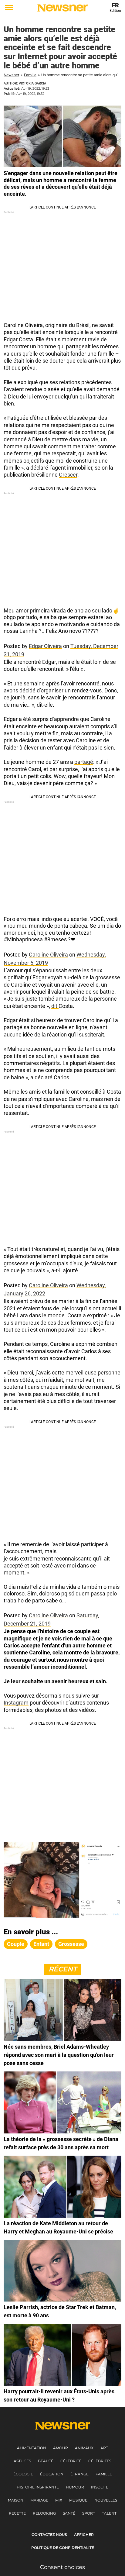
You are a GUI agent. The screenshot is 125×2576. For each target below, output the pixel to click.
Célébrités (100, 2461)
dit (55, 1006)
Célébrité (71, 2461)
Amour (61, 2448)
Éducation (52, 2474)
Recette (17, 2513)
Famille (30, 75)
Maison (16, 2500)
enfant (41, 1944)
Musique (78, 2500)
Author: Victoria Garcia (25, 83)
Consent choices (62, 2567)
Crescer (68, 475)
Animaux (84, 2448)
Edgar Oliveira (45, 646)
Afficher (84, 2535)
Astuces (22, 2461)
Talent (109, 2513)
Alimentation (32, 2448)
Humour (75, 2487)
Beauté (46, 2461)
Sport (89, 2513)
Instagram (16, 1703)
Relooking (44, 2513)
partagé (84, 762)
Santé (69, 2513)
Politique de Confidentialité (63, 2548)
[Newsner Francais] (62, 8)
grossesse (71, 1944)
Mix (59, 2500)
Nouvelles (106, 2500)
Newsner (11, 75)
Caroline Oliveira (48, 955)
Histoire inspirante (38, 2487)
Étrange (79, 2474)
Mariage (39, 2500)
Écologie (23, 2474)
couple (16, 1944)
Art (104, 2448)
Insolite (100, 2487)
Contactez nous (49, 2535)
